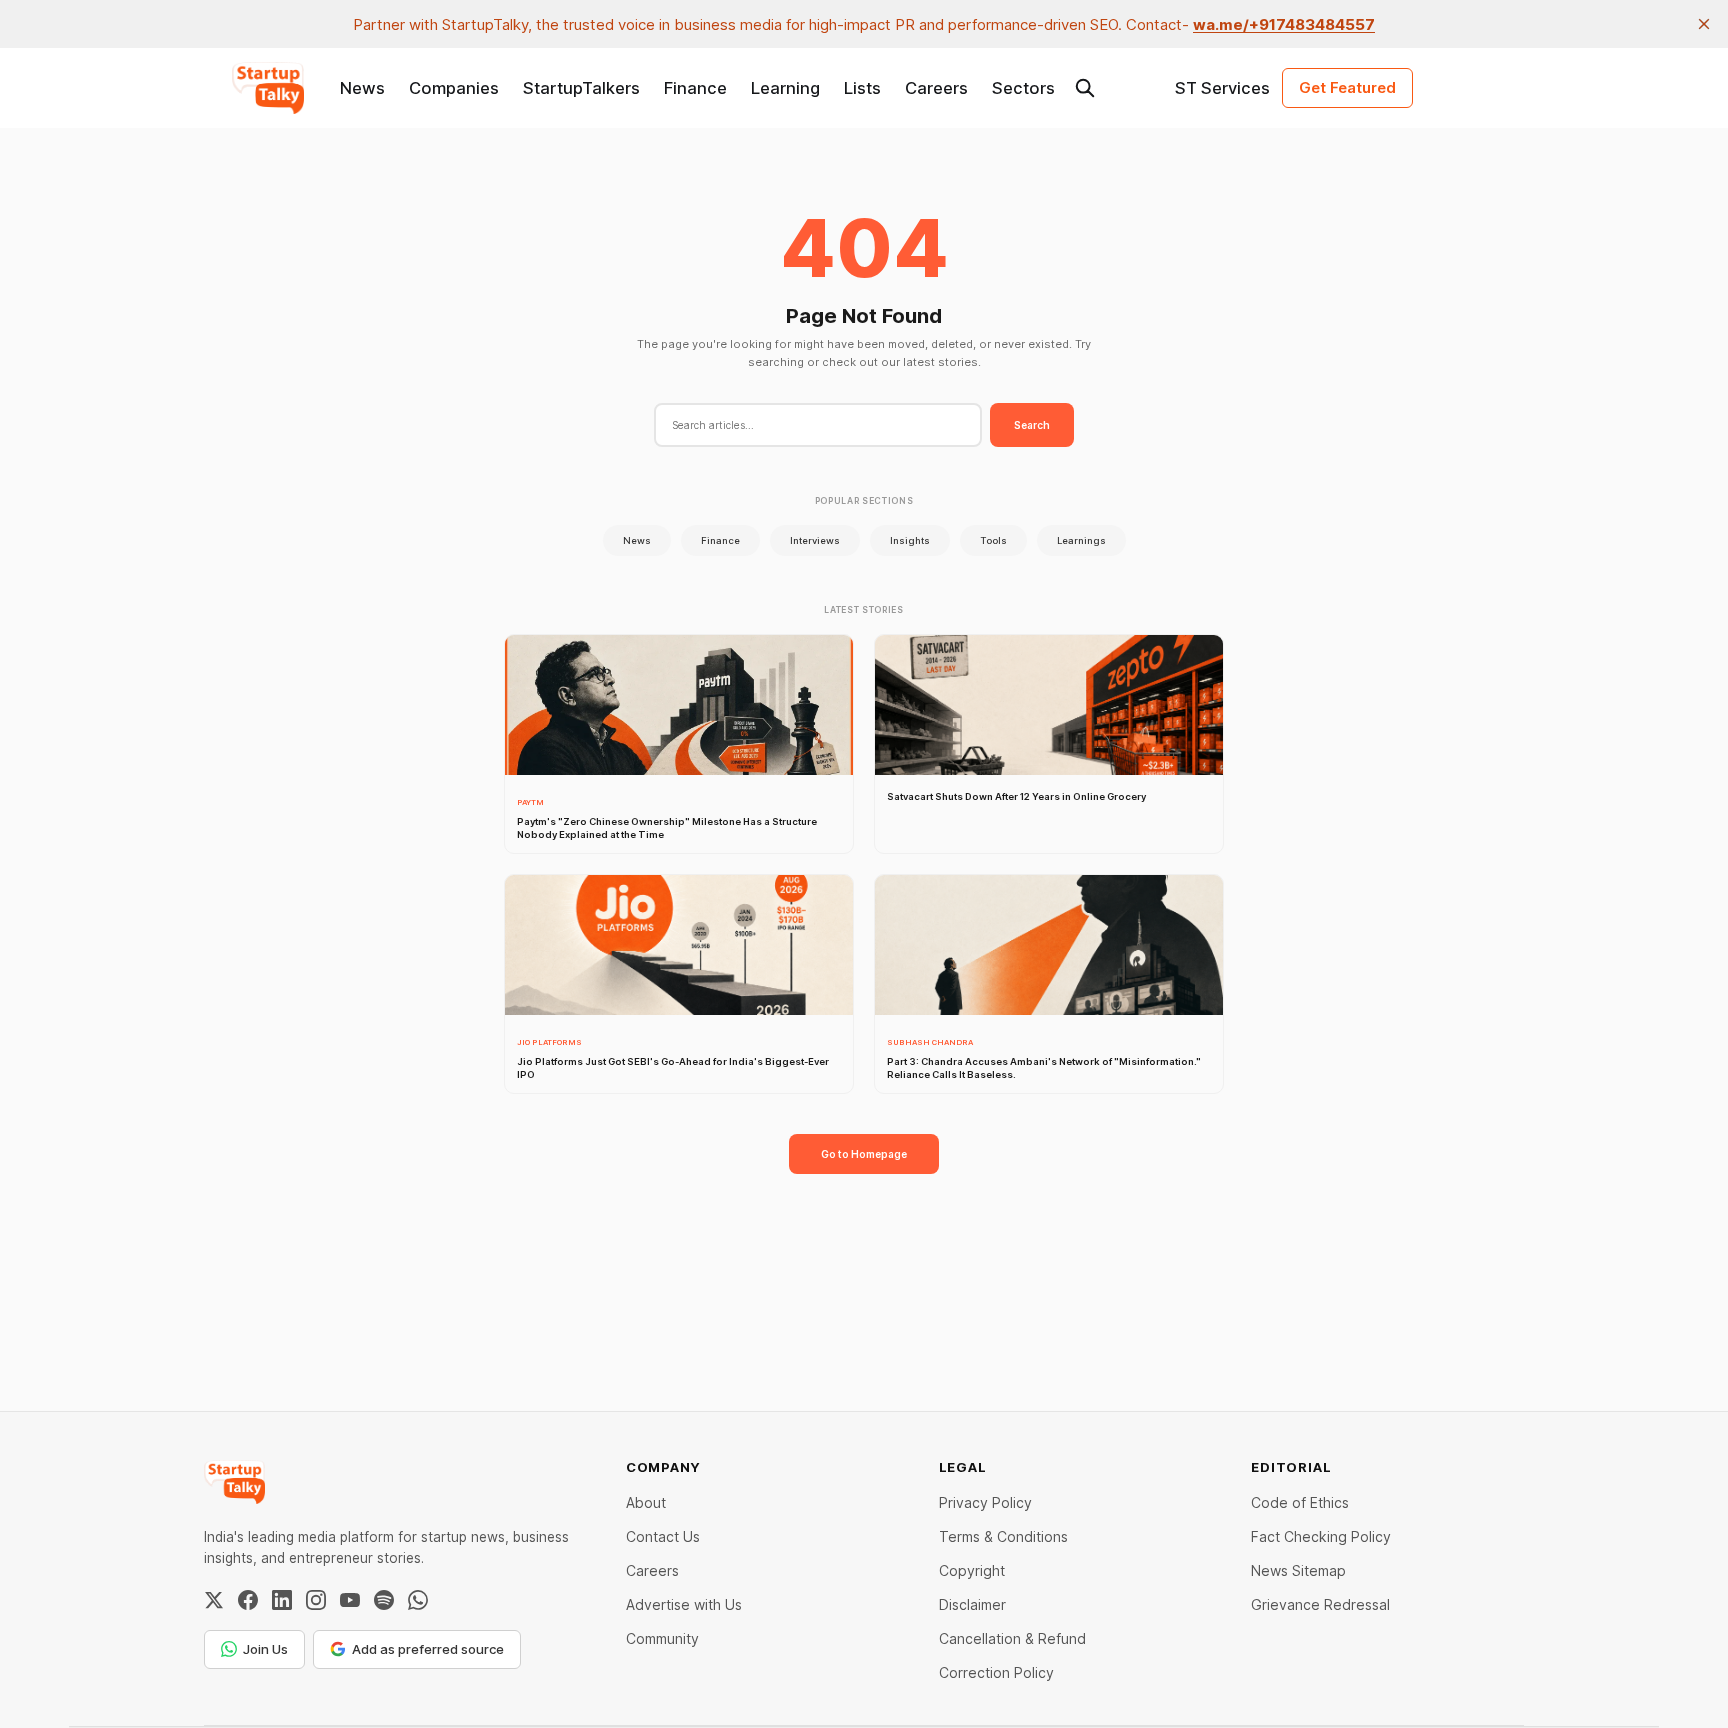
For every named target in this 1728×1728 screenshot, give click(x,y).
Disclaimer (972, 1604)
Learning (785, 88)
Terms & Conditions (1003, 1536)
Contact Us (663, 1536)
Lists (862, 88)
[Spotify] (384, 1600)
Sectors (1023, 88)
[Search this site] (1085, 88)
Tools (993, 540)
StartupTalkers (581, 88)
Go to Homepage (864, 1154)
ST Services (1222, 88)
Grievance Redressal (1320, 1604)
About (646, 1502)
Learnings (1081, 540)
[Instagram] (316, 1600)
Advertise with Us (684, 1604)
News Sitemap (1298, 1570)
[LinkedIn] (282, 1600)
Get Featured (1347, 87)
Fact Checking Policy (1321, 1536)
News (362, 88)
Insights (910, 540)
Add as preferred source (428, 1649)
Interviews (815, 540)
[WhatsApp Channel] (418, 1600)
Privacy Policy (985, 1502)
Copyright (972, 1570)
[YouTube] (350, 1600)
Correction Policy (996, 1672)
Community (662, 1638)
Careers (936, 88)
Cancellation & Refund (1012, 1638)
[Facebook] (248, 1600)
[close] (1704, 24)
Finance (695, 88)
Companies (454, 88)
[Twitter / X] (214, 1600)
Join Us (265, 1649)
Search (1032, 425)
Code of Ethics (1300, 1502)
